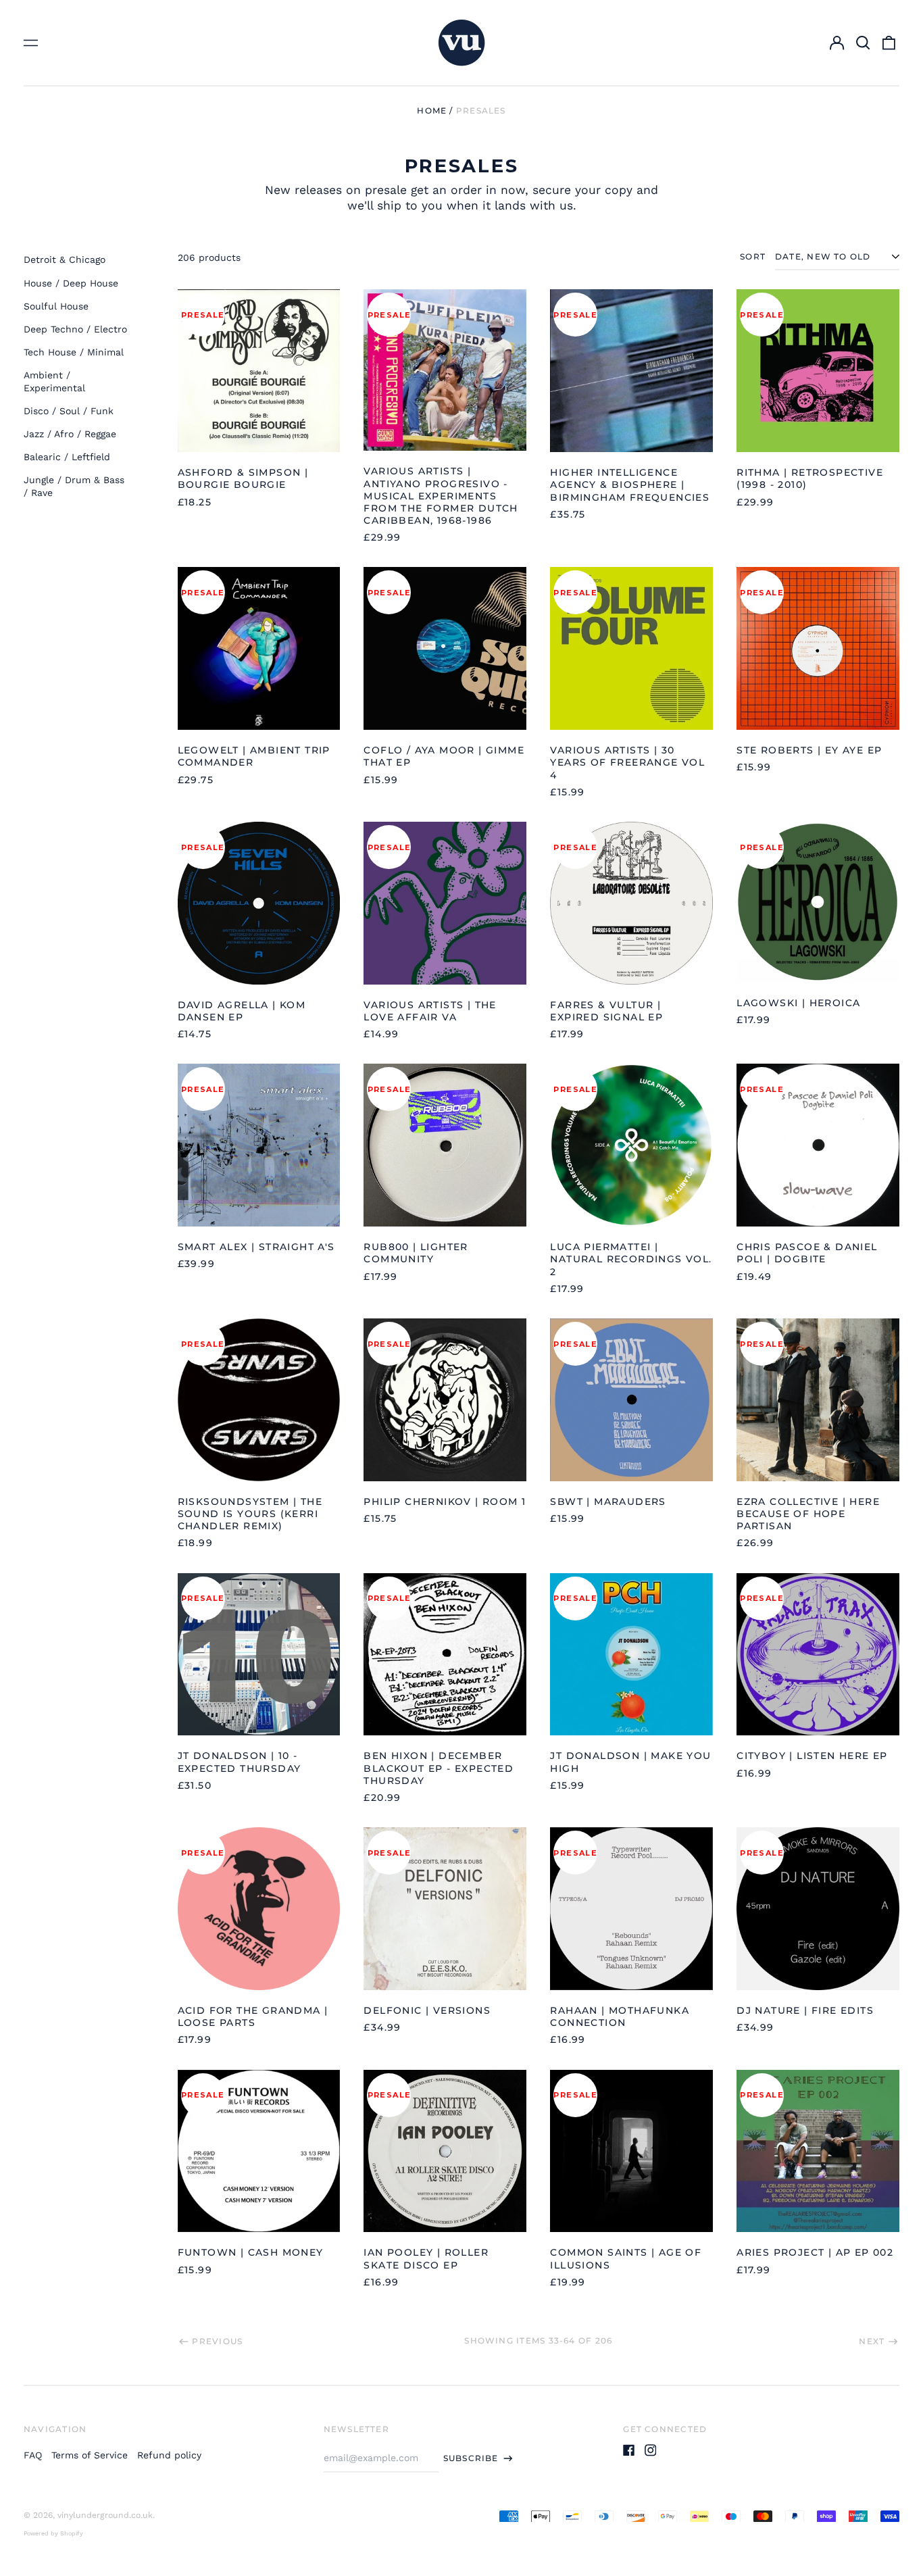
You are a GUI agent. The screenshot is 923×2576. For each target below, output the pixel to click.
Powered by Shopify (53, 2533)
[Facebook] (629, 2450)
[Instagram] (651, 2450)
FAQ (33, 2455)
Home (432, 110)
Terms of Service (90, 2455)
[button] (863, 43)
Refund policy (169, 2455)
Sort (753, 256)
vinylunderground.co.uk (105, 2515)
